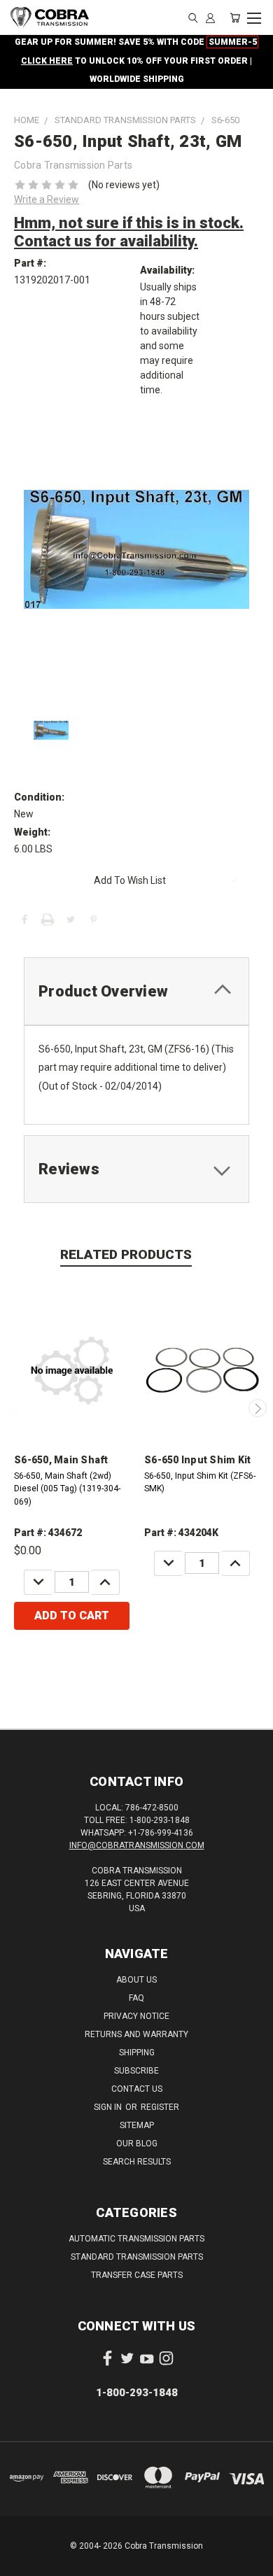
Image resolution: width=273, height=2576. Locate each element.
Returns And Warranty (136, 2034)
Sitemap (137, 2125)
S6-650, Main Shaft (61, 1460)
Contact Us (137, 2089)
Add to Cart (72, 1616)
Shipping (137, 2053)
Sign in (109, 2107)
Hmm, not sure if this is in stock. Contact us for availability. (129, 232)
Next (258, 1408)
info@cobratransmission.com (137, 1845)
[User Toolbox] (210, 17)
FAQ (136, 1998)
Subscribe (136, 2071)
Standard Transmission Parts (137, 2257)
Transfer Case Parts (137, 2275)
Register (160, 2107)
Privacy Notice (136, 2016)
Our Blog (137, 2144)
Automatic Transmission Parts (136, 2239)
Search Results (137, 2162)
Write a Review (47, 199)
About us (136, 1980)
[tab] (136, 991)
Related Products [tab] (126, 1254)
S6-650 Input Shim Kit (197, 1460)
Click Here (47, 61)
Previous (16, 1408)
